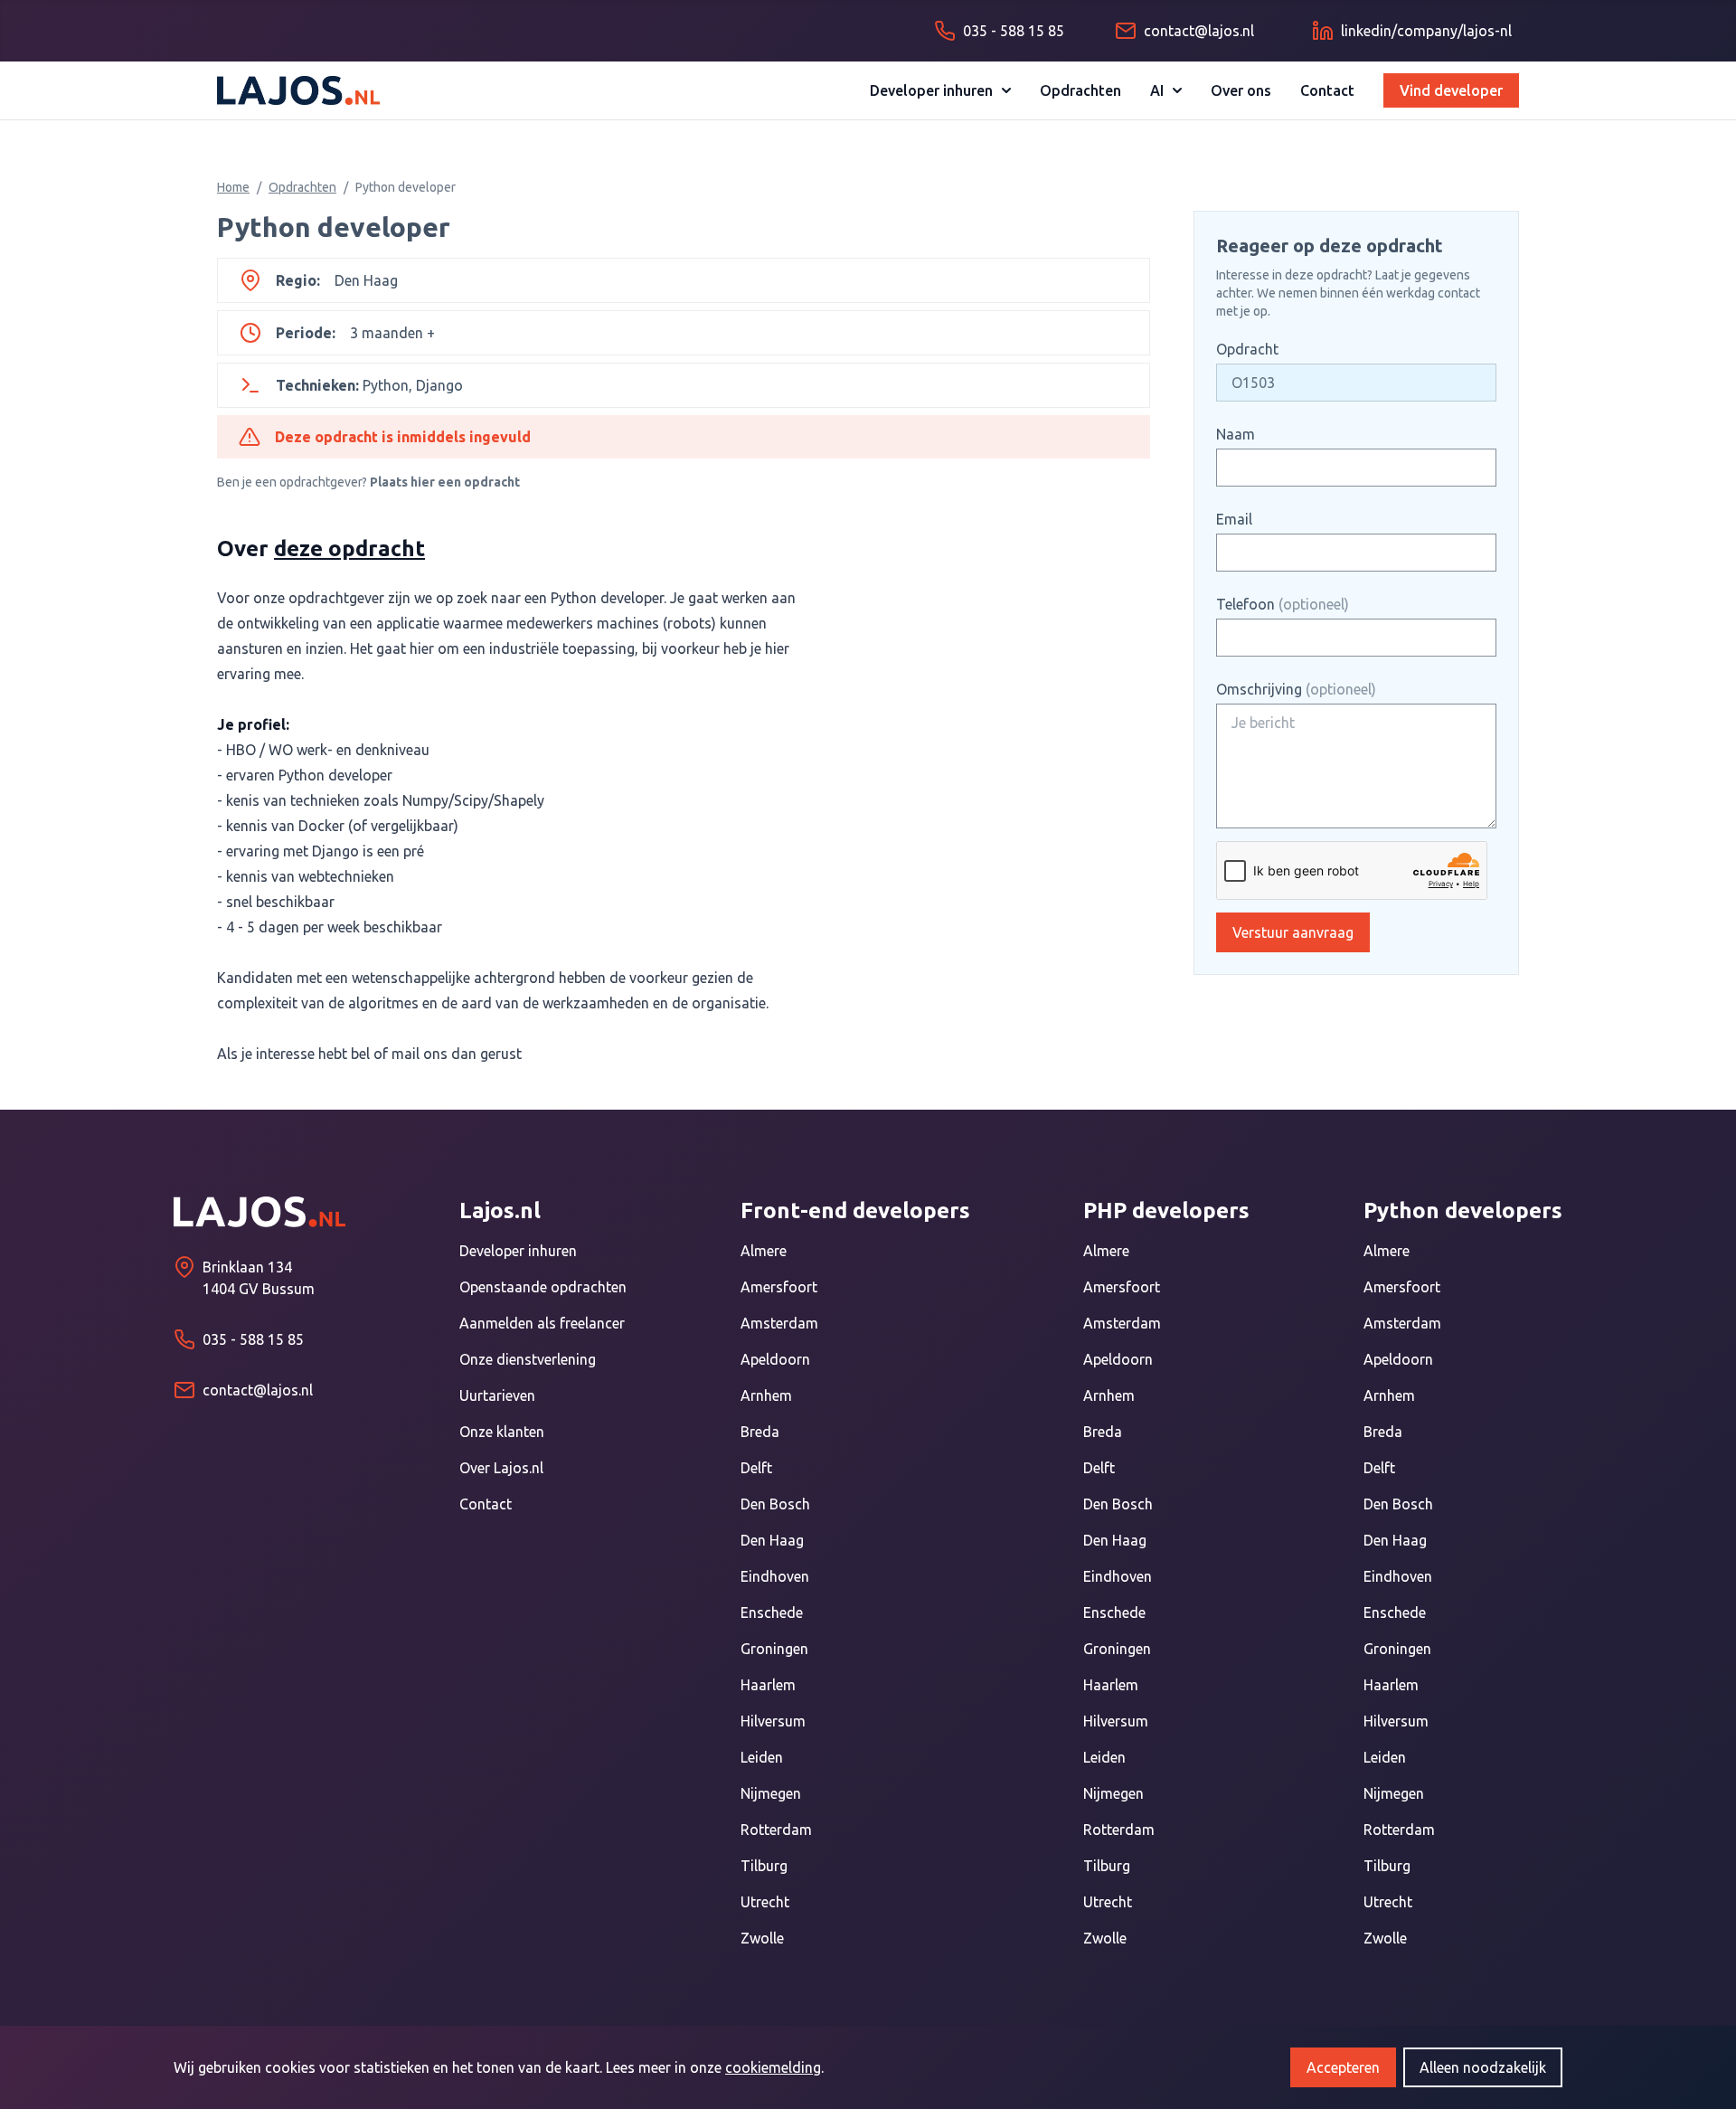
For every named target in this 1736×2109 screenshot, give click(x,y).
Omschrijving (1296, 689)
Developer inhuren (931, 90)
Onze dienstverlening (528, 1359)
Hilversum (773, 1721)
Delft (756, 1468)
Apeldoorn (775, 1359)
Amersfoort (779, 1287)
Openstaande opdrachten (543, 1287)
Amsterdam (779, 1323)
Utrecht (765, 1902)
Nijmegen (771, 1793)
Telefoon (1283, 604)
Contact (1327, 90)
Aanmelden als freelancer (542, 1323)
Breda (760, 1432)
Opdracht (1247, 349)
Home (233, 187)
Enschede (772, 1612)
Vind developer (1451, 90)
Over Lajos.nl (501, 1468)
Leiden (762, 1757)
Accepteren (1343, 2067)
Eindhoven (775, 1576)
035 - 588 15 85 (253, 1339)
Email (1234, 519)
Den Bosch (775, 1504)
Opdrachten (1080, 90)
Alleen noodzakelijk (1483, 2067)
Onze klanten (502, 1432)
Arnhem (766, 1395)
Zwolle (762, 1938)
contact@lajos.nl (258, 1390)
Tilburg (764, 1866)
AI (1157, 90)
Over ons (1241, 90)
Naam (1236, 434)
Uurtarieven (497, 1395)
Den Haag (772, 1540)
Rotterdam (776, 1830)
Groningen (774, 1649)
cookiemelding (773, 2067)
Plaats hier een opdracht (445, 482)
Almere (764, 1251)
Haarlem (768, 1685)
